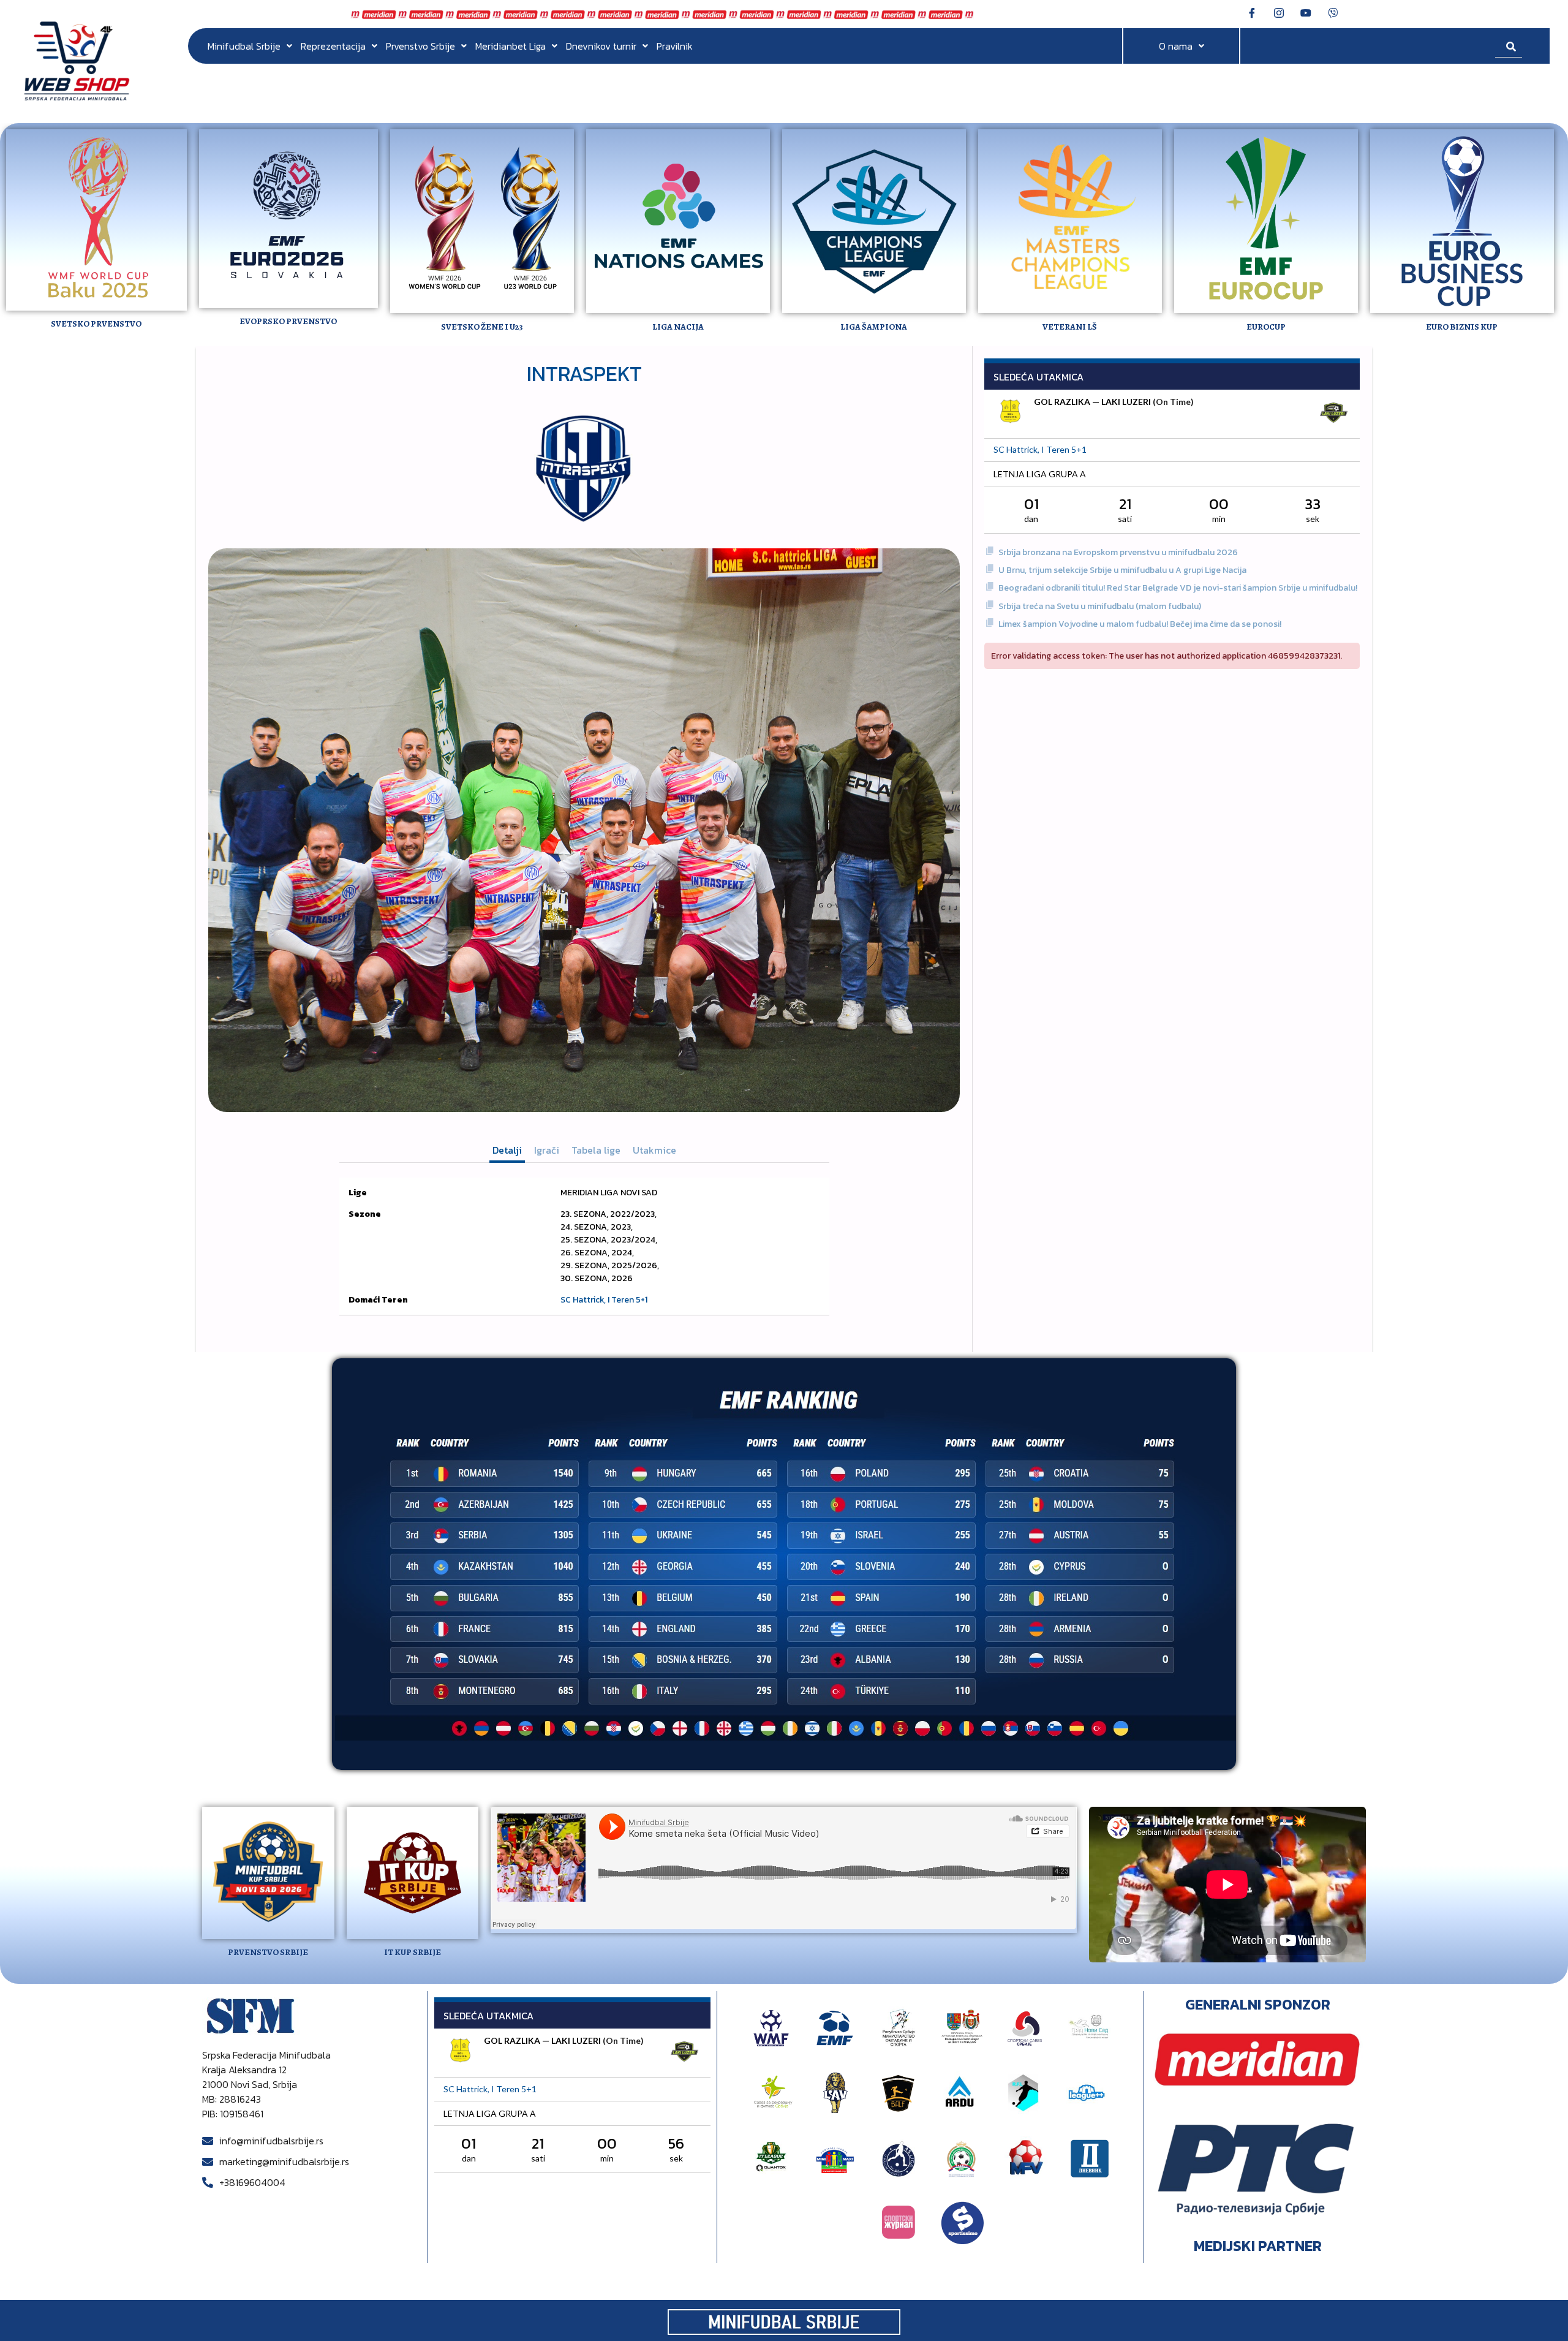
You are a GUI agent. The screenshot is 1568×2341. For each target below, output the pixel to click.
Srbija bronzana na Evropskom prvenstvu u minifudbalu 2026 (1118, 552)
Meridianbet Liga (511, 46)
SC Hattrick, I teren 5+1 (604, 1300)
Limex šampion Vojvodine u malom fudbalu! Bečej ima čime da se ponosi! (1140, 624)
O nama (1176, 46)
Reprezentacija (333, 46)
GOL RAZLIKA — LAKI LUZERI (1092, 402)
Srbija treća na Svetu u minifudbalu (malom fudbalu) (1100, 606)
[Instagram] (1279, 12)
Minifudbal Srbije (244, 46)
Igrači (547, 1150)
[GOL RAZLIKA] (1011, 413)
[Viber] (1333, 12)
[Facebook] (1252, 12)
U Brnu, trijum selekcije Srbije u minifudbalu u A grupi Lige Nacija (1122, 570)
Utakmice (654, 1150)
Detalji (507, 1150)
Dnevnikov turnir (601, 46)
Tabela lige (596, 1150)
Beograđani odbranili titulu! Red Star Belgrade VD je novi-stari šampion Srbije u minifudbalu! (1178, 588)
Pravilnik (675, 46)
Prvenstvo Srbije (420, 46)
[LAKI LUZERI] (1333, 414)
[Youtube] (1306, 12)
